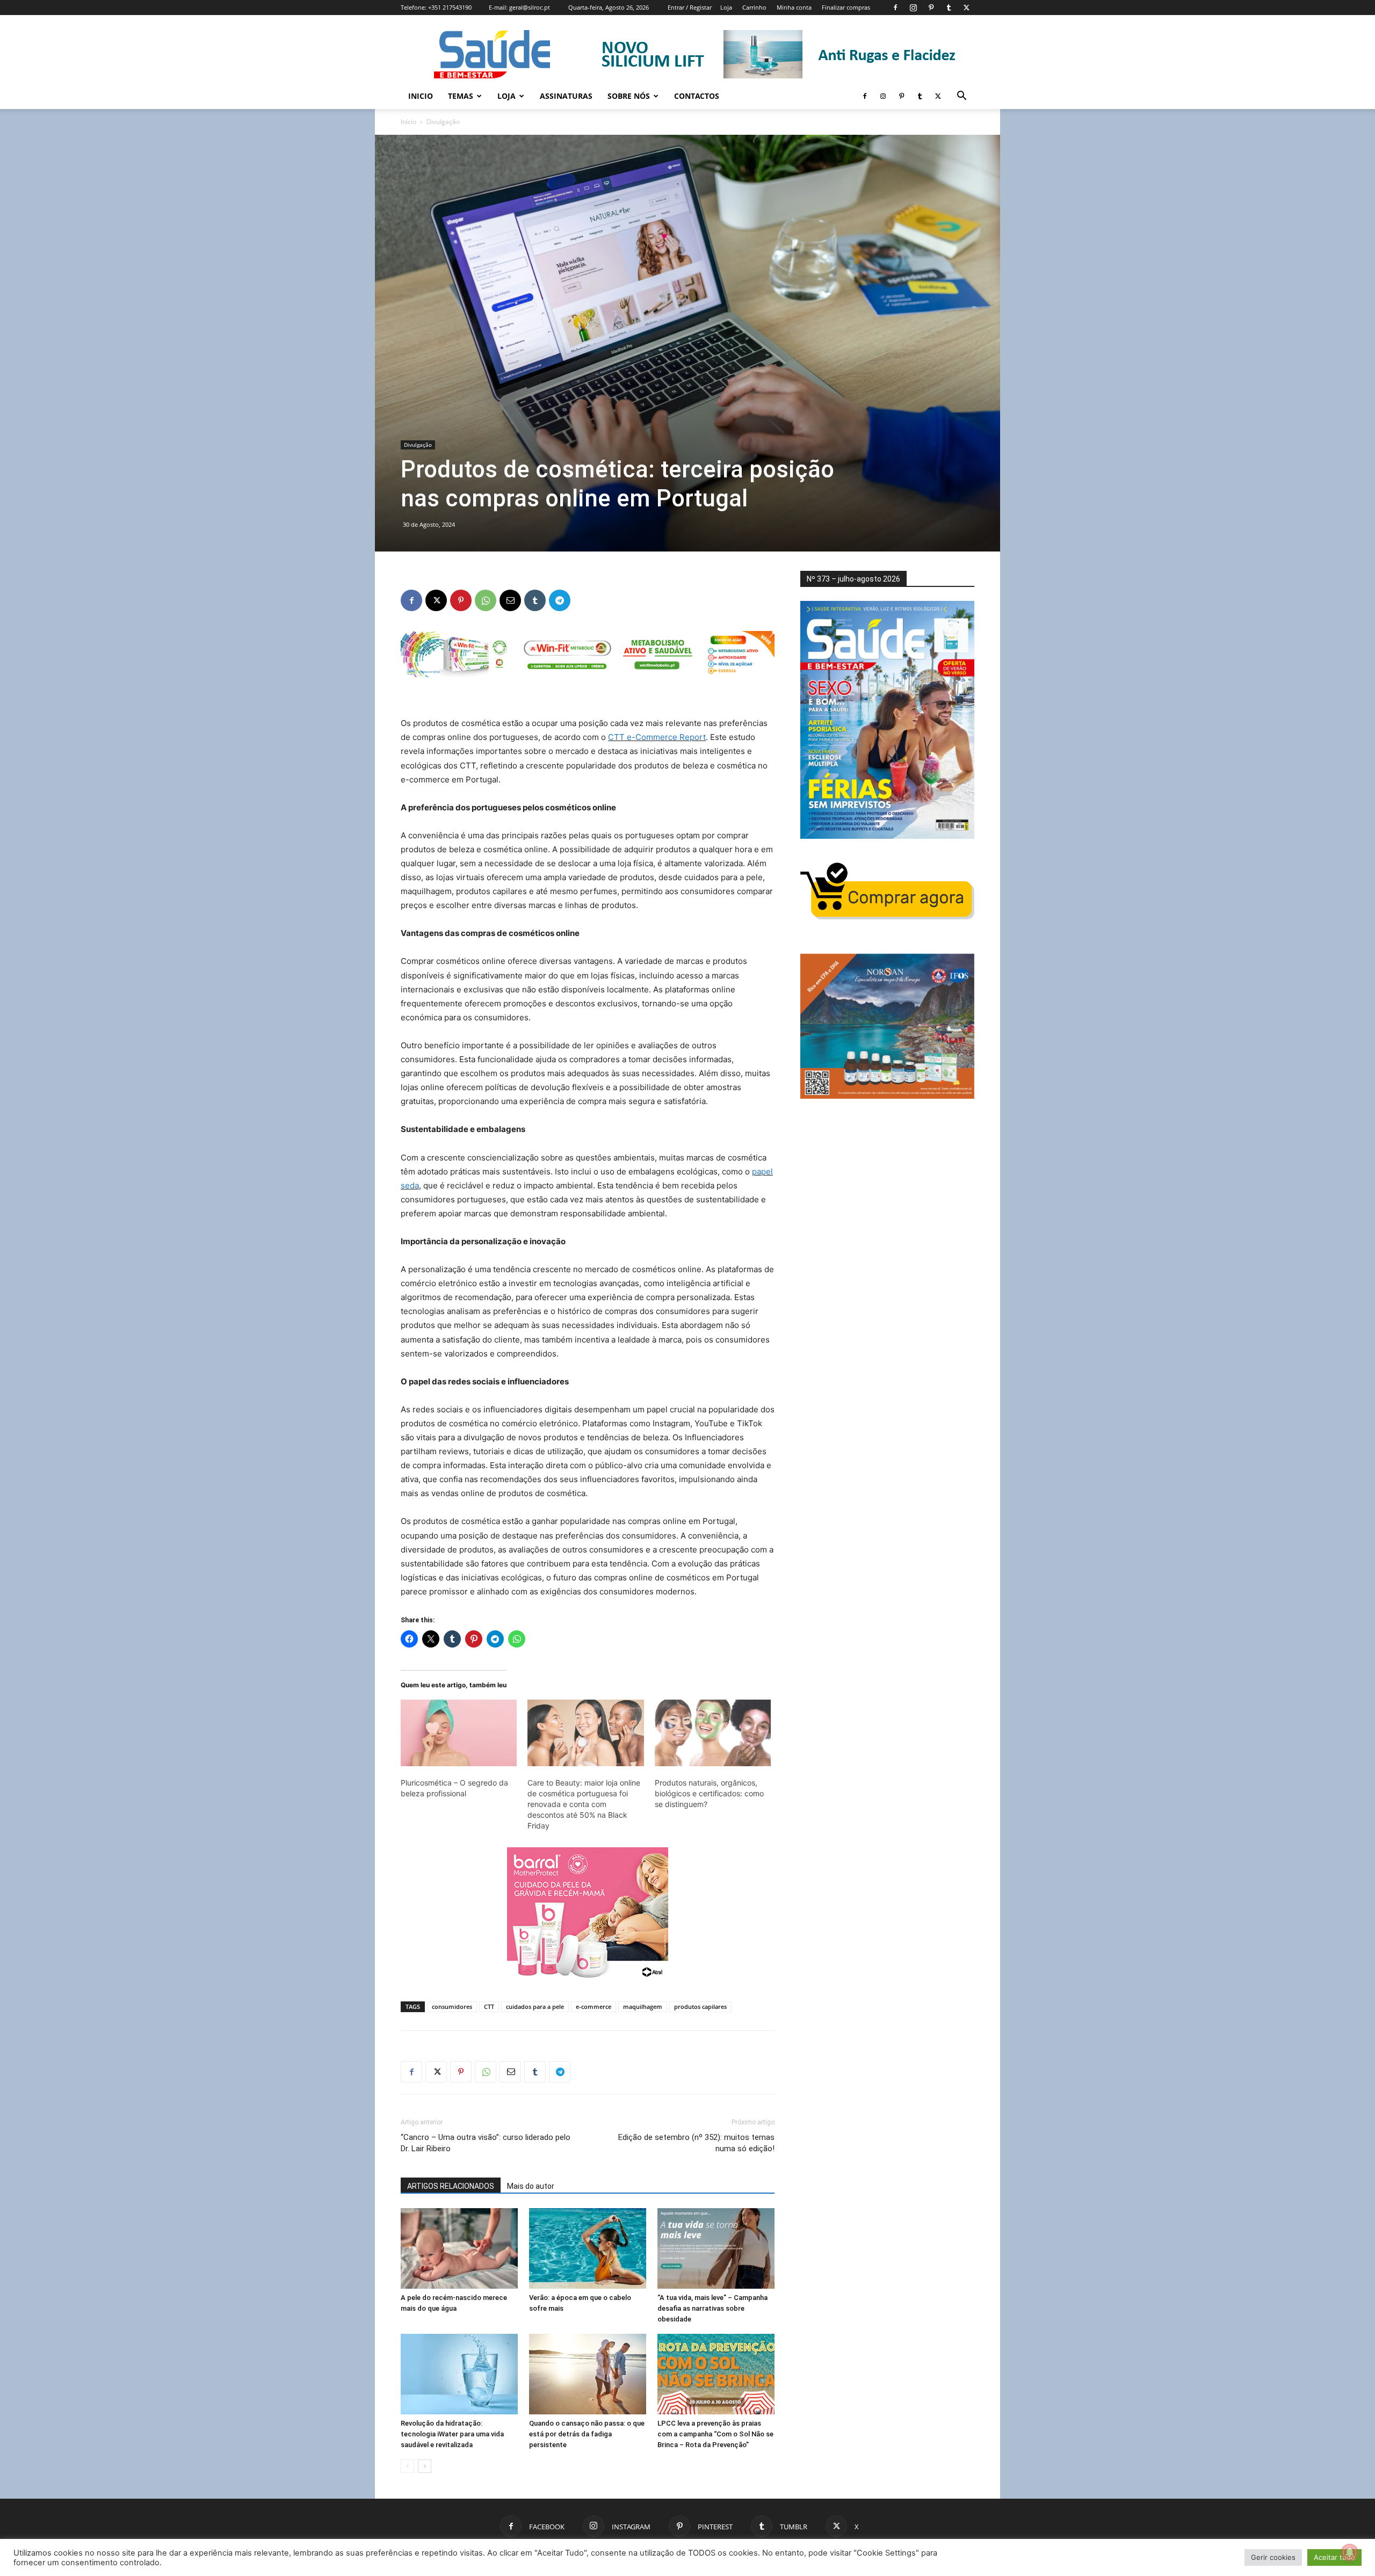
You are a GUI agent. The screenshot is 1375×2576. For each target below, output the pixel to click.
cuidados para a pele (535, 2007)
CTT (489, 2007)
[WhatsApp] (486, 600)
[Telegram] (560, 600)
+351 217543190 (450, 7)
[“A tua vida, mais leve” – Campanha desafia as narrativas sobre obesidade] (716, 2248)
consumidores (452, 2007)
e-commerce (594, 2007)
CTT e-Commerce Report (657, 737)
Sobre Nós (629, 96)
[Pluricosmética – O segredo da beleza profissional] (459, 1733)
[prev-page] (407, 2466)
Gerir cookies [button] (1273, 2557)
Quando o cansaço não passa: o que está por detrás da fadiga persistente (587, 2434)
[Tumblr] (949, 8)
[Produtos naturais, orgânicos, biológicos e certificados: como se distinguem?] (713, 1733)
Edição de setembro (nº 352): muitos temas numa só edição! (696, 2143)
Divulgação (418, 445)
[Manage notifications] (1350, 2552)
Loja (726, 7)
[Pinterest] (931, 8)
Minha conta (794, 7)
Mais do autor (531, 2186)
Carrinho (754, 7)
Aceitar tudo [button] (1334, 2557)
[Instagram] (913, 8)
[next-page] (425, 2466)
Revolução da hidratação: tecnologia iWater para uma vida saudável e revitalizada (452, 2434)
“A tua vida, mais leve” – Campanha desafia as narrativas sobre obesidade (712, 2308)
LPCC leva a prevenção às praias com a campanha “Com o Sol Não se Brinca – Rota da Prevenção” (715, 2434)
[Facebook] (895, 8)
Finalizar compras (846, 7)
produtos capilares (700, 2007)
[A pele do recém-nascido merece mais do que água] (459, 2248)
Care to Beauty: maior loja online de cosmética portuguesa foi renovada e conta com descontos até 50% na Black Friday (584, 1804)
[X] (966, 8)
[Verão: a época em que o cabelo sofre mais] (588, 2248)
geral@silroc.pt (530, 7)
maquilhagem (643, 2007)
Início (408, 122)
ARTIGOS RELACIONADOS (451, 2186)
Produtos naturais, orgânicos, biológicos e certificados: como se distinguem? (709, 1793)
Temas (461, 96)
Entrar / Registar (690, 7)
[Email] (510, 600)
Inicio (421, 96)
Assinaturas (566, 96)
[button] (961, 97)
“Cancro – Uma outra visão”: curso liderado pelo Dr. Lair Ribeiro (486, 2143)
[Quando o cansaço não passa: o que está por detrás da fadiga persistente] (588, 2374)
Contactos (697, 96)
